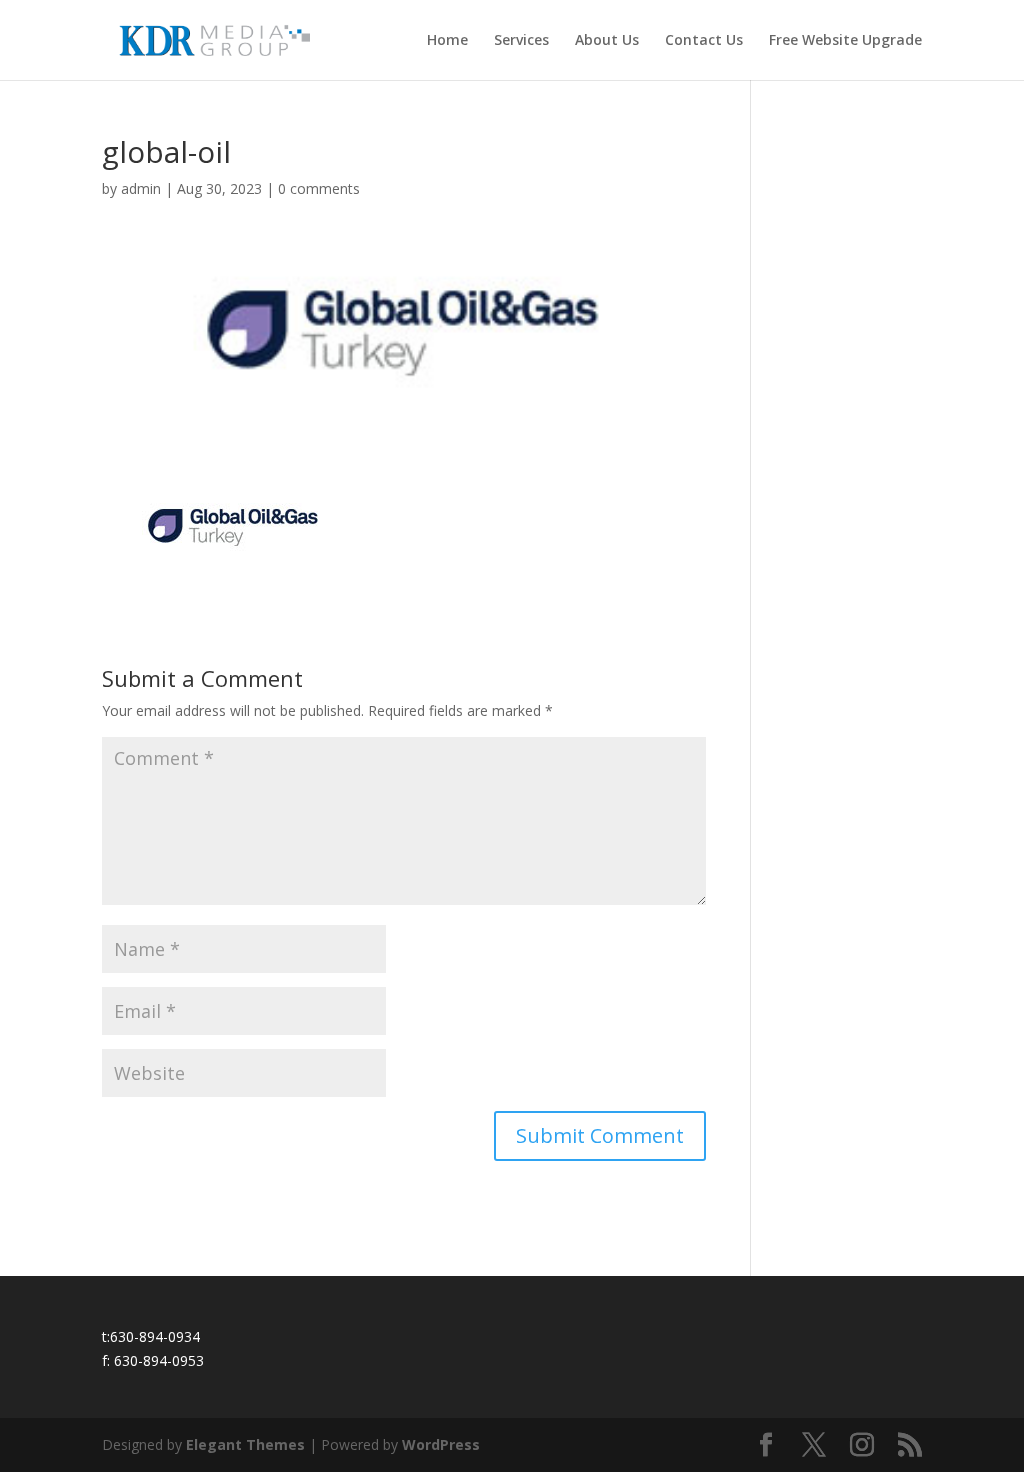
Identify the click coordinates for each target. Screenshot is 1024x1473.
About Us (607, 41)
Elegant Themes (245, 1444)
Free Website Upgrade (845, 41)
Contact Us (704, 41)
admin (141, 188)
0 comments (319, 188)
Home (447, 41)
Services (521, 41)
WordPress (441, 1444)
